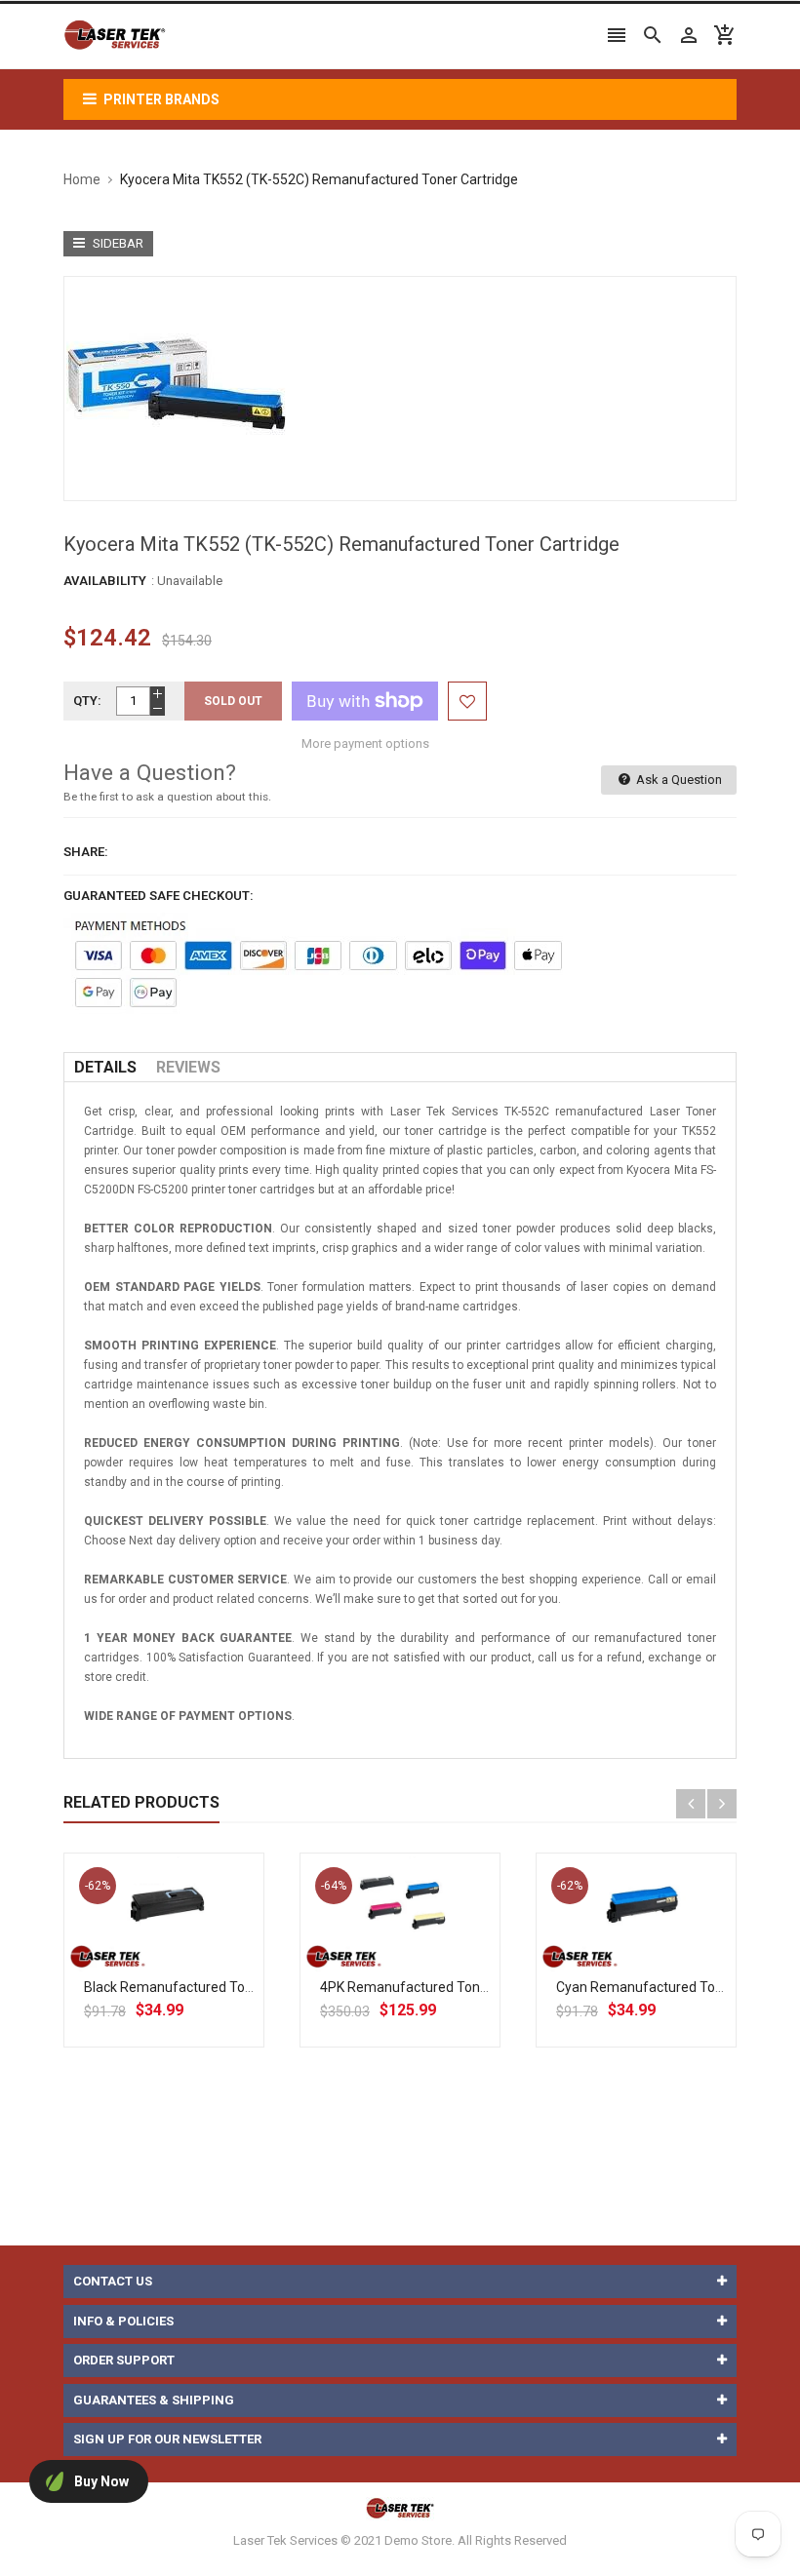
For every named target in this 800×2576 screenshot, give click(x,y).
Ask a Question (678, 780)
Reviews (188, 1067)
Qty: (87, 701)
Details (105, 1067)
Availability (105, 581)
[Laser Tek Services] (400, 2507)
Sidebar (117, 243)
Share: (86, 852)
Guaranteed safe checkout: (159, 896)
